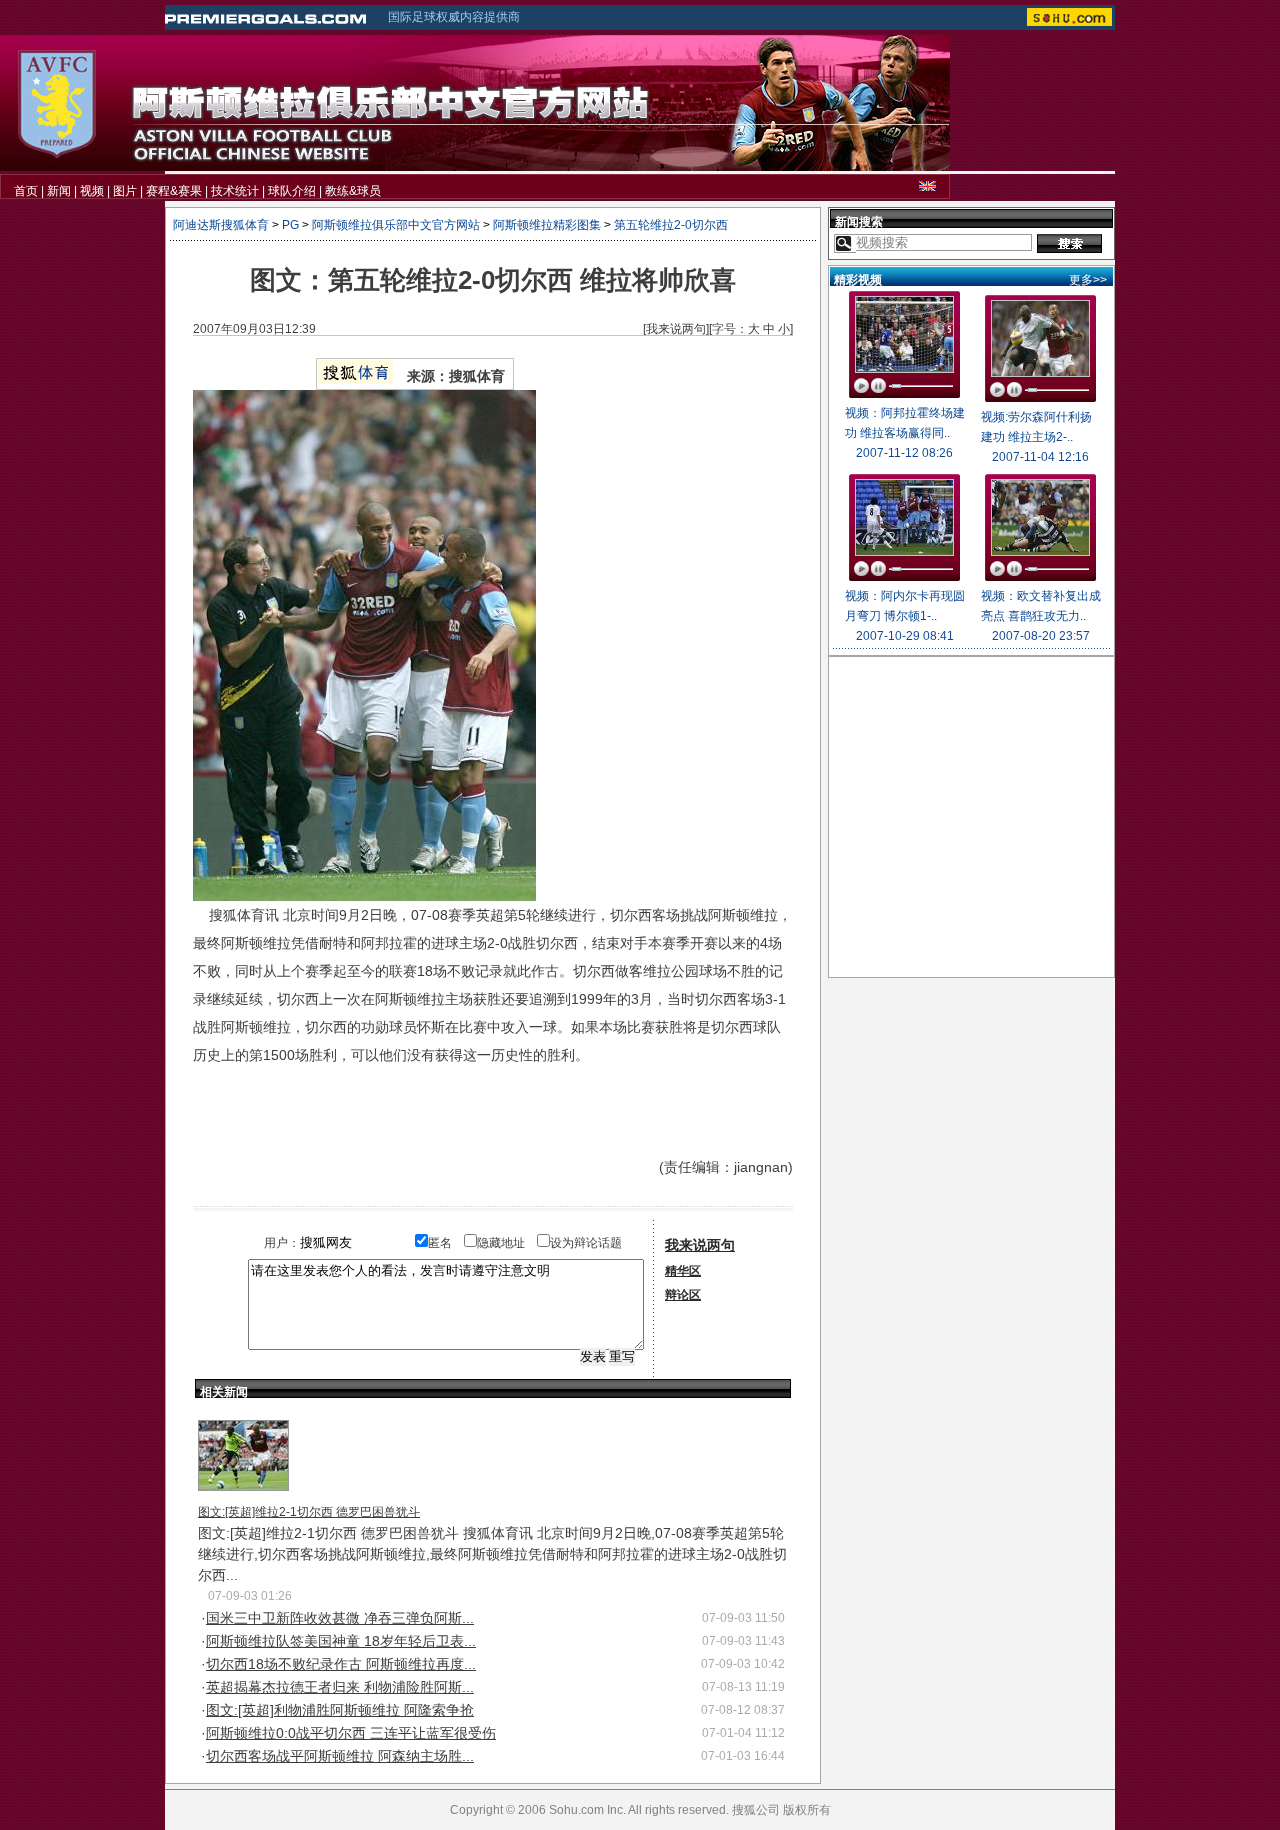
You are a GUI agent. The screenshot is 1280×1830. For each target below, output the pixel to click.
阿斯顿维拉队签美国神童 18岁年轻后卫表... (341, 1641)
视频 (92, 191)
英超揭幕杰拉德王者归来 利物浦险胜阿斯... (340, 1687)
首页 (26, 191)
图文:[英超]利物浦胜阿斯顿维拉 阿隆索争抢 (340, 1710)
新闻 (59, 191)
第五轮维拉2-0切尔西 (671, 225)
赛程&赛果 (174, 191)
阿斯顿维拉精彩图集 (547, 225)
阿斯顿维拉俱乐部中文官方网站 (396, 225)
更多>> (1088, 280)
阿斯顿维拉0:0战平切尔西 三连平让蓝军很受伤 (351, 1733)
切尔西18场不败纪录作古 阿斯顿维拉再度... (341, 1664)
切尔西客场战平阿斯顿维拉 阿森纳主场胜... (340, 1756)
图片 (125, 191)
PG (290, 225)
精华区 (683, 1271)
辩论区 (683, 1295)
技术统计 (235, 191)
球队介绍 (292, 191)
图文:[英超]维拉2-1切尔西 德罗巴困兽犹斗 (309, 1512)
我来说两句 (676, 329)
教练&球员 (353, 191)
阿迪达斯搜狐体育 (221, 225)
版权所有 (807, 1810)
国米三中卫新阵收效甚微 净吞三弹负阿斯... (340, 1618)
